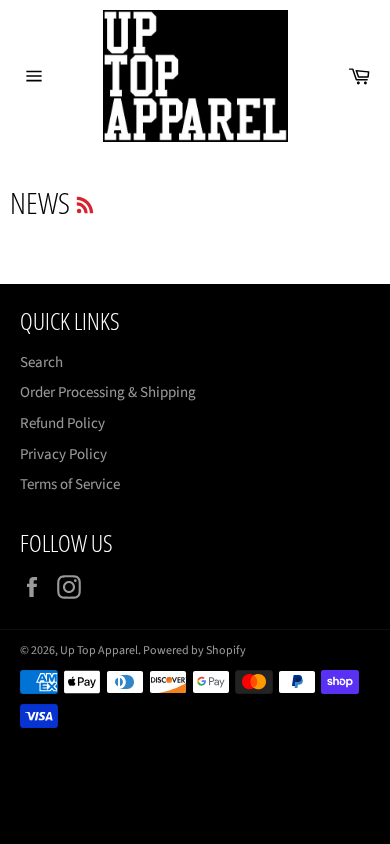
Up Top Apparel (99, 650)
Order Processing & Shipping (108, 392)
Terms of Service (70, 484)
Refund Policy (62, 423)
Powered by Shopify (194, 650)
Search (41, 362)
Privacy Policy (63, 454)
